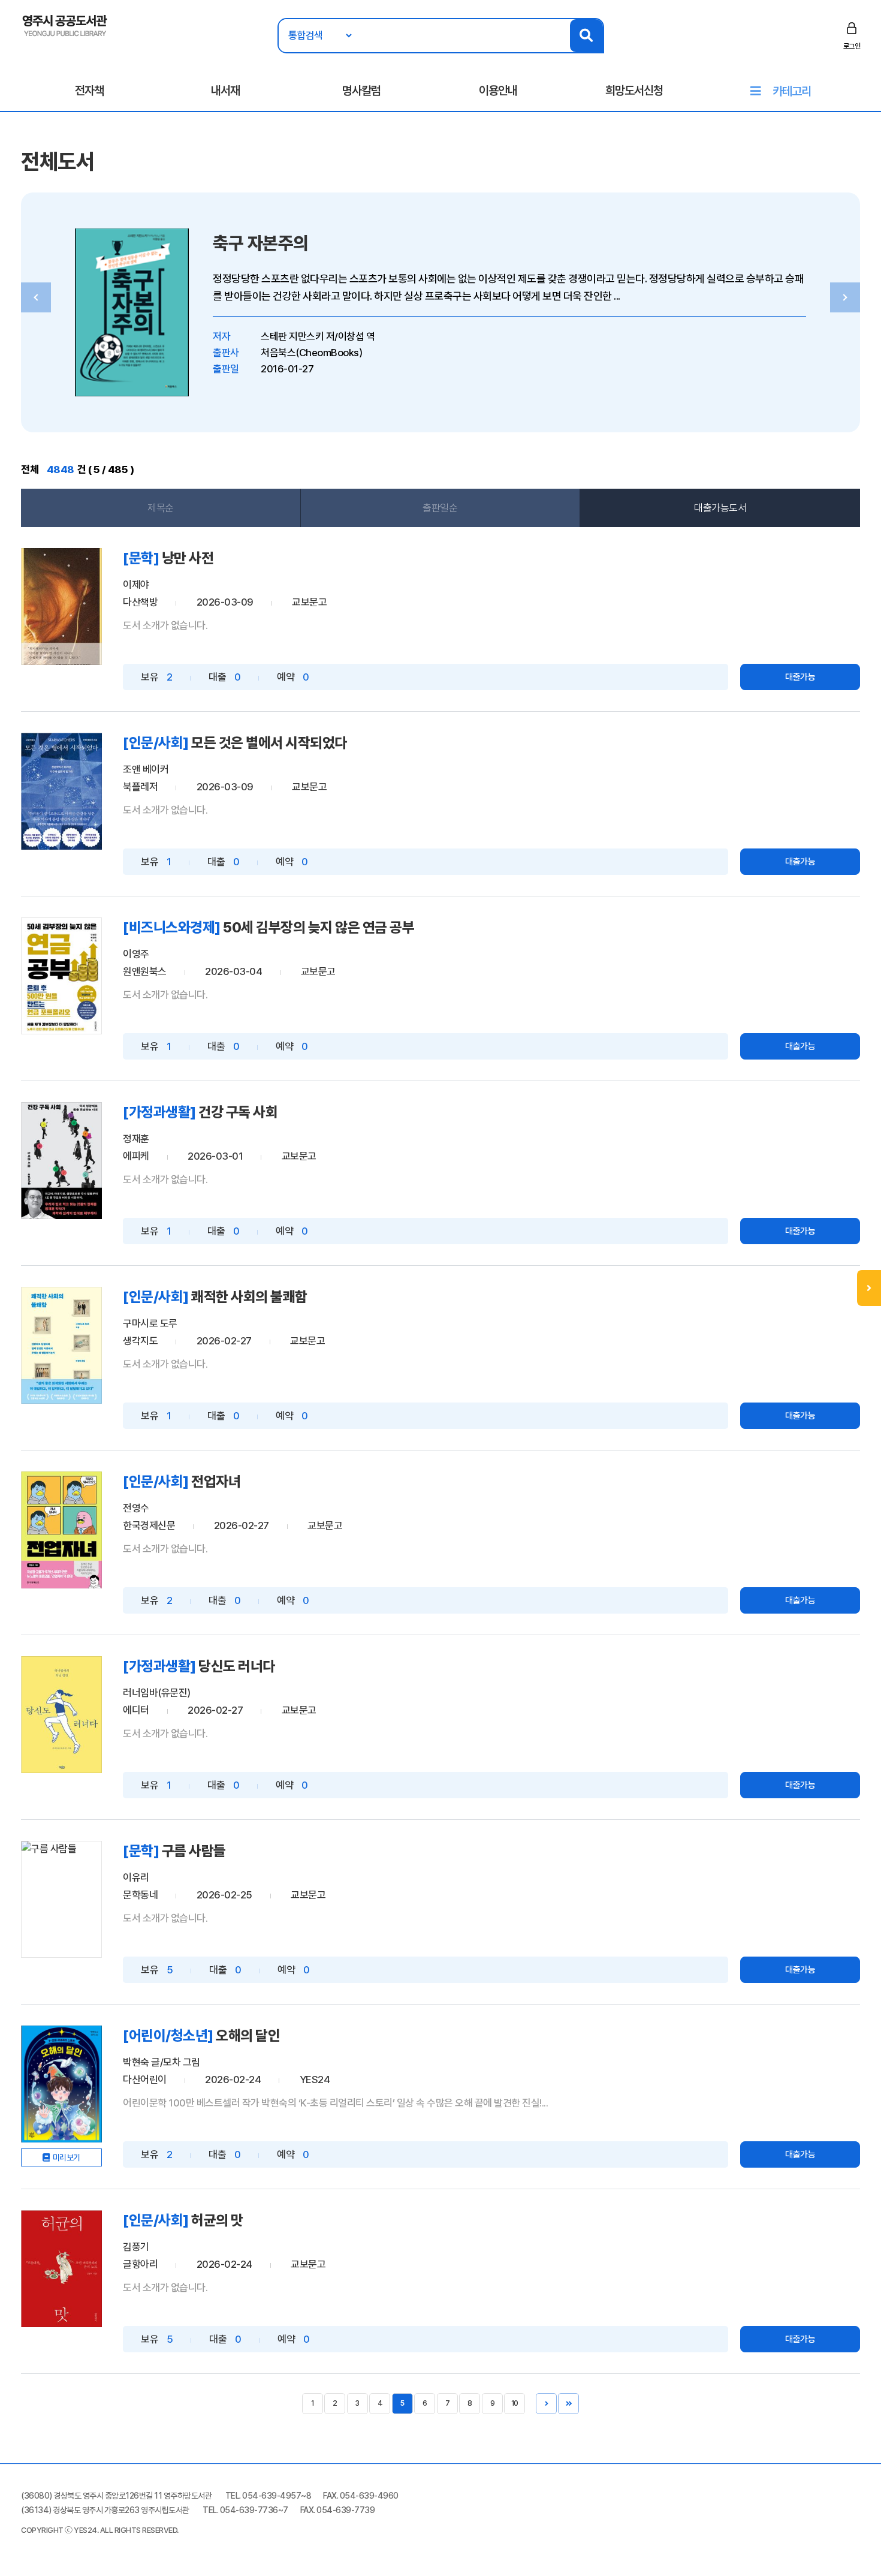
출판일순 (440, 508)
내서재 (225, 91)
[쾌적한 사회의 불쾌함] (61, 1345)
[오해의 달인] (61, 2084)
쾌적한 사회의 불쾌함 (249, 1297)
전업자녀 (216, 1481)
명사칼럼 (361, 91)
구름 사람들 (194, 1851)
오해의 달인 (248, 2035)
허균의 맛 (217, 2220)
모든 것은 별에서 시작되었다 (269, 743)
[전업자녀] (61, 1530)
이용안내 (498, 91)
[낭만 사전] (61, 607)
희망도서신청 (634, 91)
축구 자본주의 (261, 243)
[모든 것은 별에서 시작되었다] (61, 791)
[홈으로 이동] (65, 25)
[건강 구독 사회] (61, 1161)
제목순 (161, 508)
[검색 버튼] (586, 36)
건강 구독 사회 (238, 1112)
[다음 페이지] (546, 2404)
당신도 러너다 (237, 1666)
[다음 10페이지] (568, 2404)
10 (515, 2403)
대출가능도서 (720, 508)
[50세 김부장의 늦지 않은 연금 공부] (61, 976)
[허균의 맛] (61, 2269)
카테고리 (792, 91)
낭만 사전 (188, 558)
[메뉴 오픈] (869, 1288)
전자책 (89, 91)
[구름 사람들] (61, 1899)
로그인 (852, 46)
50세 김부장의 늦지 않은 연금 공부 (319, 927)
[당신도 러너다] (61, 1715)
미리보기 (67, 2157)
